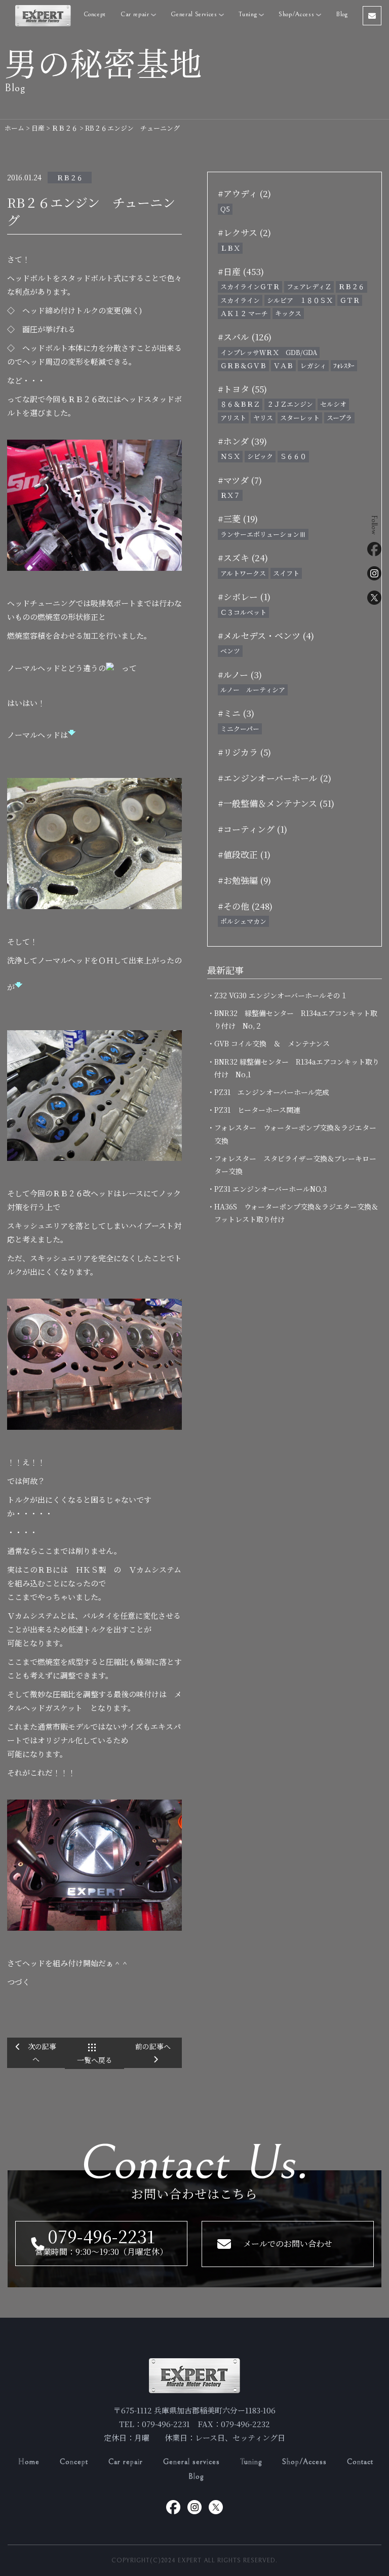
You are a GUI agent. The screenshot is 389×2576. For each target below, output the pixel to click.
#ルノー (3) (240, 674)
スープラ (339, 418)
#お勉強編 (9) (244, 880)
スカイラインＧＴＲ (250, 286)
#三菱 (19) (238, 518)
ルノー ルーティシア (253, 690)
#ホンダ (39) (242, 441)
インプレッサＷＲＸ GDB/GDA (269, 352)
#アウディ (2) (244, 193)
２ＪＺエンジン (290, 404)
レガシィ (313, 365)
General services (191, 2462)
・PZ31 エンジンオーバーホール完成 (272, 1092)
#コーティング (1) (252, 829)
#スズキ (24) (243, 557)
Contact (360, 2462)
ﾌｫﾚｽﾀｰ (344, 365)
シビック (260, 456)
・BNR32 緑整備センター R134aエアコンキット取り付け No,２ (296, 1019)
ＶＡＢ (283, 365)
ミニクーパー (240, 729)
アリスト (233, 418)
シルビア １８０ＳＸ (300, 300)
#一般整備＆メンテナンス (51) (276, 803)
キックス (288, 313)
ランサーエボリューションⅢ (263, 534)
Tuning (249, 14)
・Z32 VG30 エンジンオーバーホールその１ (281, 995)
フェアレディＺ (309, 286)
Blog (342, 14)
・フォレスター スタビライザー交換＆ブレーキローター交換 (295, 1165)
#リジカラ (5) (244, 752)
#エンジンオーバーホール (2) (275, 778)
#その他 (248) (245, 906)
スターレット (300, 418)
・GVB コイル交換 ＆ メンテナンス (272, 1043)
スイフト (286, 573)
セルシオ (333, 404)
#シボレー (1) (244, 596)
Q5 (225, 209)
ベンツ (230, 651)
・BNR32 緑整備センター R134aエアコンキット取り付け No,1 (297, 1068)
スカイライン (240, 300)
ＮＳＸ (230, 456)
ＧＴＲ (350, 300)
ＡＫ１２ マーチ (244, 313)
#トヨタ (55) (242, 389)
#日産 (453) (241, 271)
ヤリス (263, 418)
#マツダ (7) (240, 480)
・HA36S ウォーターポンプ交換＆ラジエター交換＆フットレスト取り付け (296, 1213)
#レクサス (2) (244, 232)
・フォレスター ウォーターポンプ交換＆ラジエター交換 (295, 1134)
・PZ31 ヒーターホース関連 (257, 1110)
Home (29, 2462)
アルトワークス (243, 573)
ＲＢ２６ (70, 178)
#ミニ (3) (236, 713)
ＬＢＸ (230, 248)
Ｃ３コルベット (243, 612)
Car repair (136, 14)
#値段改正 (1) (244, 854)
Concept (95, 14)
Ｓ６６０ (293, 456)
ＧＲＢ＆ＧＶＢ (243, 365)
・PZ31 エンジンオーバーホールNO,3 (270, 1189)
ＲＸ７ (230, 495)
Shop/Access (297, 14)
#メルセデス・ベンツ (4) (266, 635)
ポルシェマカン (243, 921)
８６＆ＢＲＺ (240, 404)
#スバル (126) (245, 337)
